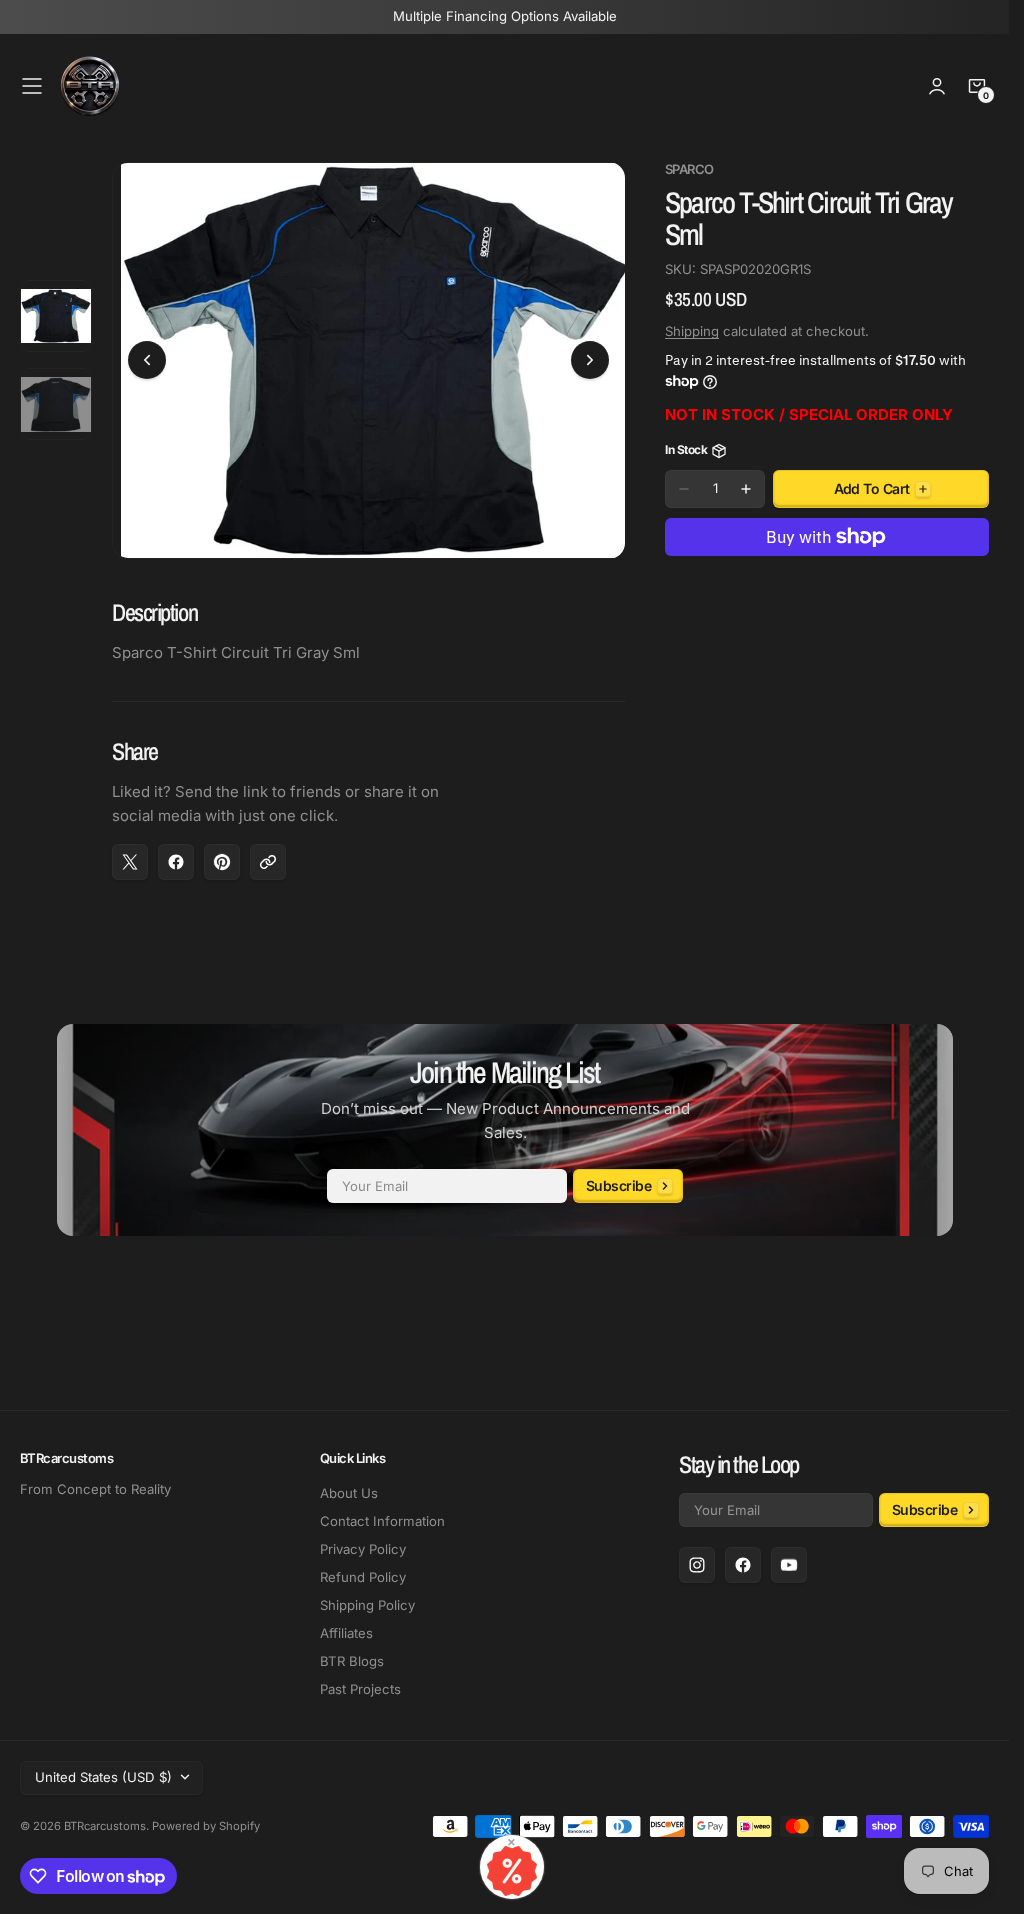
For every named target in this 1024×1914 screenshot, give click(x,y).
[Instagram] (697, 1565)
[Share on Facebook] (176, 851)
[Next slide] (590, 355)
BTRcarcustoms (105, 1826)
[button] (32, 86)
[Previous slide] (147, 355)
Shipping (692, 331)
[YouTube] (789, 1565)
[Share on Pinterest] (222, 851)
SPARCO (689, 169)
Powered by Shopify (206, 1826)
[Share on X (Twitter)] (130, 851)
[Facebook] (743, 1565)
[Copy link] (268, 851)
